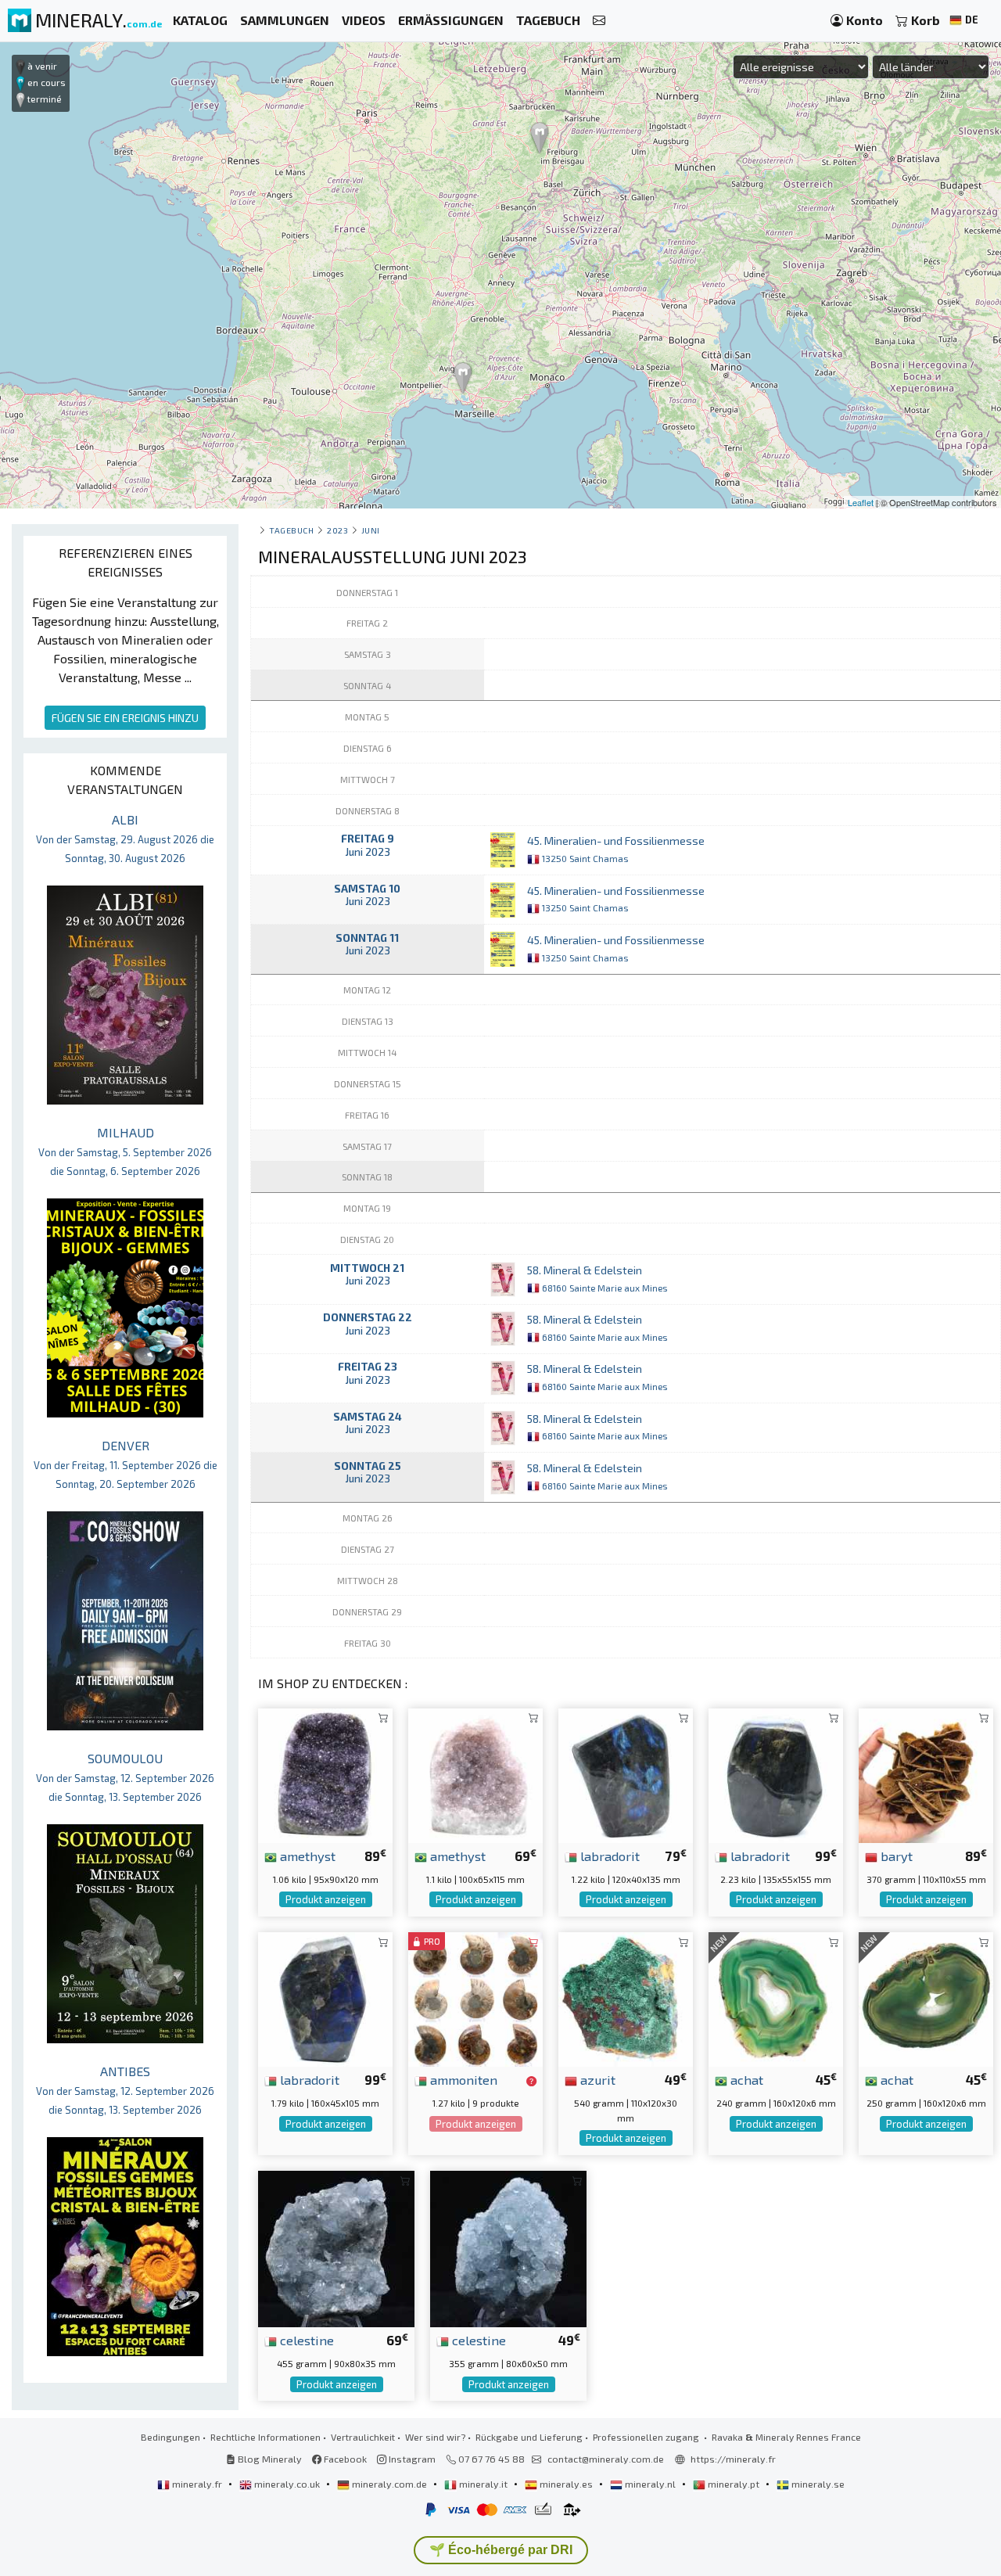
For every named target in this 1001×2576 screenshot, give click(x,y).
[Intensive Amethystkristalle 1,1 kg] (475, 1774)
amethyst (306, 1856)
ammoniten (462, 2079)
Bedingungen (170, 2437)
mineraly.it (483, 2484)
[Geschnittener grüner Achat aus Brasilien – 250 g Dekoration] (926, 1998)
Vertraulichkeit (363, 2437)
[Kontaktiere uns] (599, 21)
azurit (596, 2079)
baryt (895, 1856)
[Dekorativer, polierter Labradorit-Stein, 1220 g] (626, 1774)
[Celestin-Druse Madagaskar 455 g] (336, 2247)
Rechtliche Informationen (265, 2437)
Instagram (411, 2459)
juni (371, 530)
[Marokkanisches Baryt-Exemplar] (926, 1774)
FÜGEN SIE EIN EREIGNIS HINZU (125, 718)
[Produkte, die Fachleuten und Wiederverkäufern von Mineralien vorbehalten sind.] (531, 2081)
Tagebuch (291, 530)
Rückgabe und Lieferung (529, 2437)
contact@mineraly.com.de (606, 2459)
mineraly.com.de (389, 2484)
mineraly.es (566, 2484)
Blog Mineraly (269, 2459)
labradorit (608, 1856)
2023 (337, 530)
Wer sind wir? (435, 2437)
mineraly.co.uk (287, 2484)
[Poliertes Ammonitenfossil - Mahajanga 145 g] (475, 1998)
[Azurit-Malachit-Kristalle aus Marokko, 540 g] (626, 1998)
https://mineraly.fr (733, 2459)
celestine (305, 2340)
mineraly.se (817, 2484)
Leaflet (861, 502)
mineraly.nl (650, 2484)
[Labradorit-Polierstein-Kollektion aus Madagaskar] (776, 1774)
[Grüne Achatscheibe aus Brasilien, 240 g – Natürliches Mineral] (776, 1998)
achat (745, 2079)
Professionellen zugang (647, 2437)
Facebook (344, 2459)
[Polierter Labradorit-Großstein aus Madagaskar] (325, 1998)
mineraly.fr (197, 2484)
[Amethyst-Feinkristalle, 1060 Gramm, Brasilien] (325, 1774)
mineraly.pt (734, 2484)
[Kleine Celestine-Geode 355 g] (508, 2247)
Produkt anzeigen (326, 1899)
